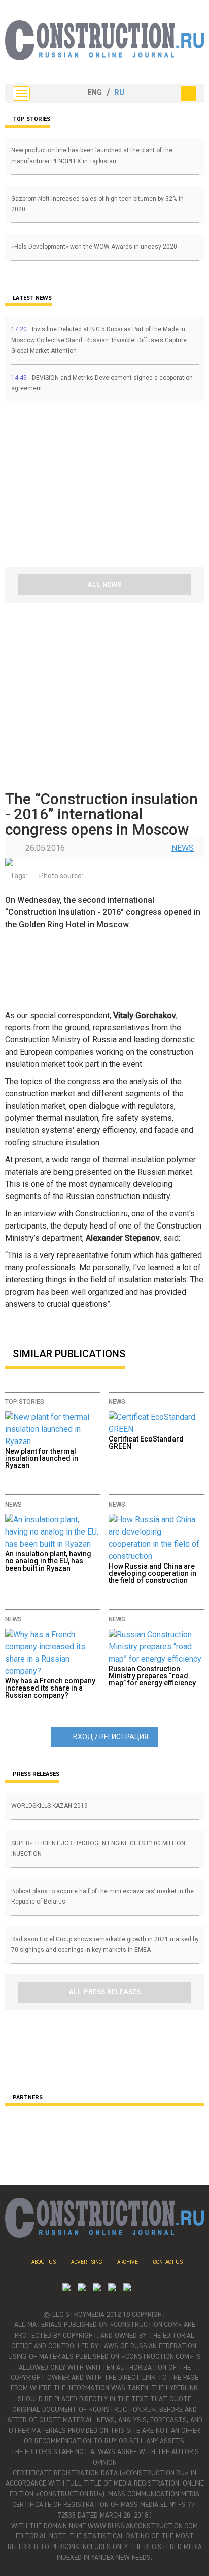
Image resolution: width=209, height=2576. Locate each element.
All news (104, 585)
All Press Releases (105, 1992)
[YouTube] (82, 2289)
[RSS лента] (112, 2289)
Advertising (86, 2262)
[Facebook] (127, 2289)
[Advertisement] (66, 487)
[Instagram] (97, 2289)
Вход (83, 1737)
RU (119, 93)
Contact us (168, 2262)
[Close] (189, 94)
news (183, 848)
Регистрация (124, 1737)
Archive (128, 2262)
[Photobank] (66, 2289)
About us (44, 2262)
